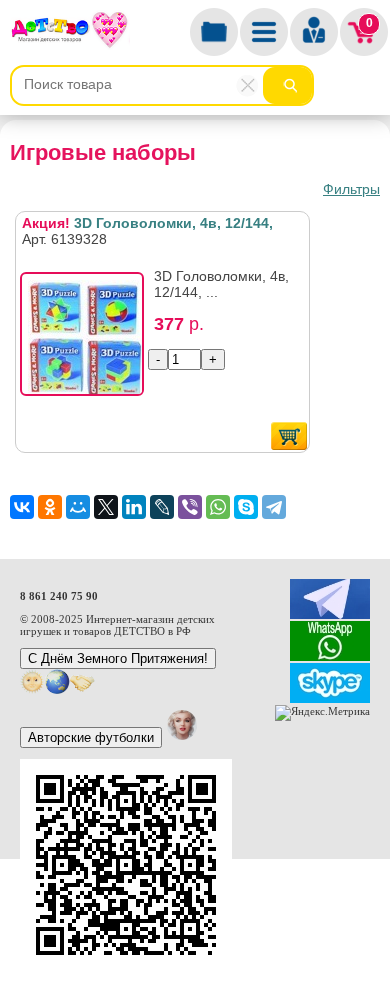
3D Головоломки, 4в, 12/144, (147, 223)
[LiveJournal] (162, 507)
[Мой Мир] (78, 507)
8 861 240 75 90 (59, 596)
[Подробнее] (88, 340)
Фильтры (351, 189)
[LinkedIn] (134, 507)
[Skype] (246, 507)
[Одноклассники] (50, 507)
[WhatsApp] (218, 507)
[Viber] (190, 507)
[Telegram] (274, 507)
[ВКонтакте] (22, 507)
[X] (106, 507)
